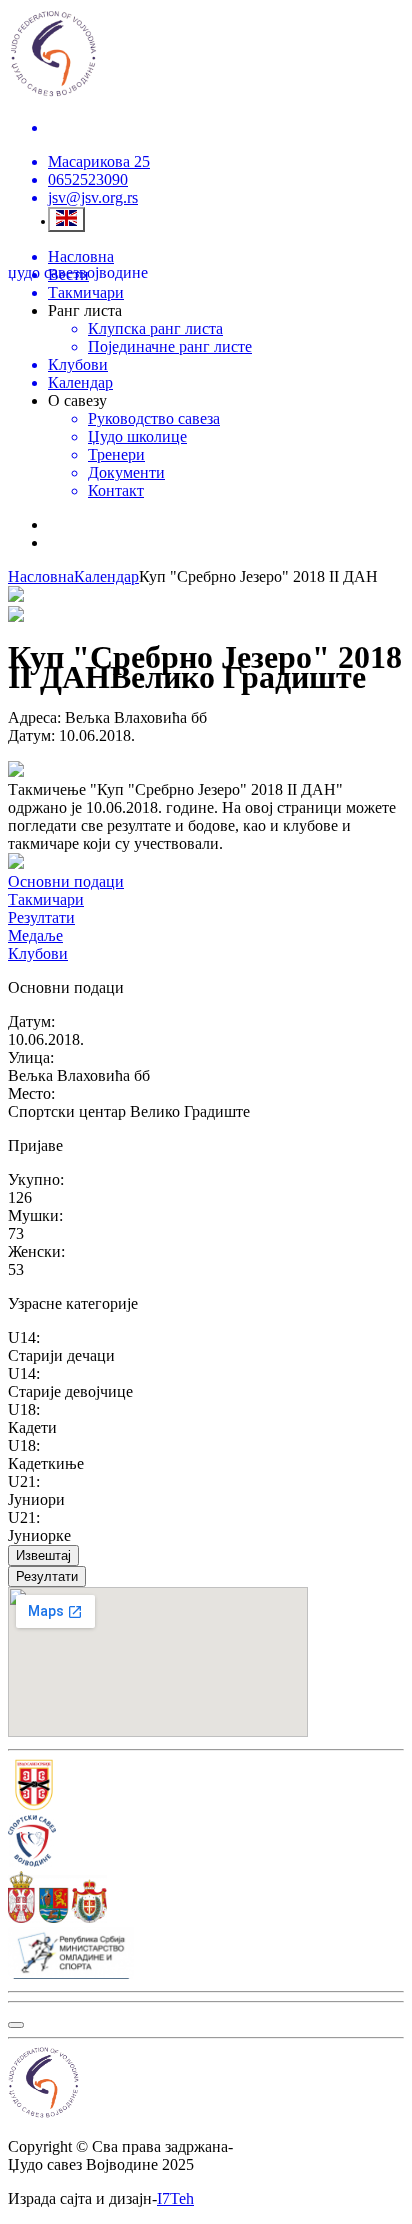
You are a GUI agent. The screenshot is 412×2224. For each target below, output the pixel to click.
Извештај (43, 1555)
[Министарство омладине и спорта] (206, 1955)
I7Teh (175, 2198)
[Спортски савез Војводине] (206, 1843)
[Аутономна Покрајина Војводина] (206, 1899)
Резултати (47, 1576)
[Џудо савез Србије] (206, 1787)
